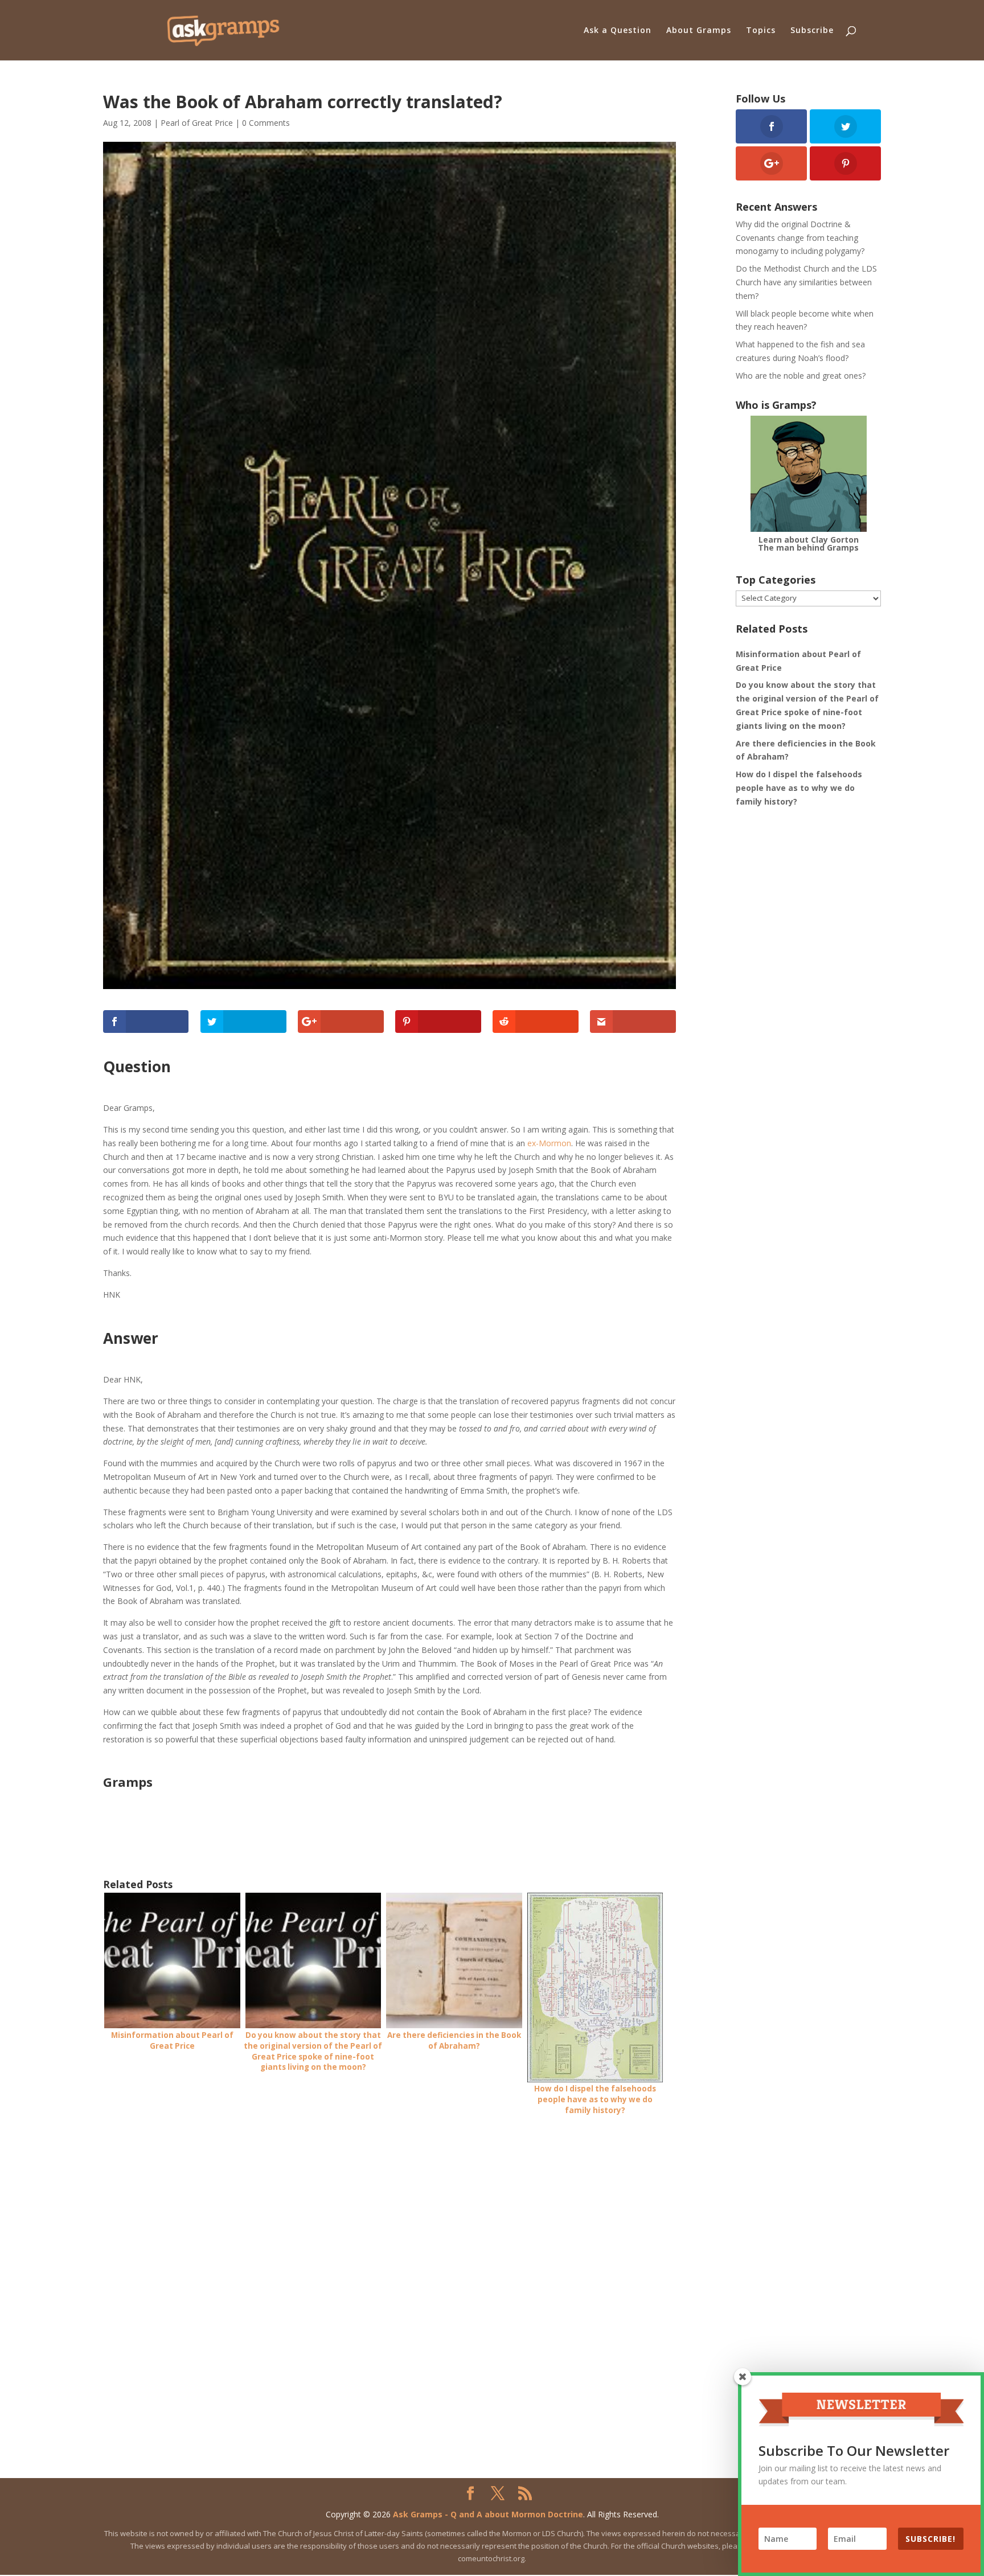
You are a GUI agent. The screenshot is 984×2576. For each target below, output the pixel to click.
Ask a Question (618, 31)
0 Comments (266, 123)
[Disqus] (389, 2270)
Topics (761, 31)
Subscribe (812, 31)
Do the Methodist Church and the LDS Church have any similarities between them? (806, 282)
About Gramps (699, 31)
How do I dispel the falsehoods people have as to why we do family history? (799, 788)
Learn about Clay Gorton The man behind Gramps (808, 543)
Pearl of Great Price (197, 123)
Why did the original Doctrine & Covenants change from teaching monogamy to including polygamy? (800, 238)
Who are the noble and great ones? (801, 376)
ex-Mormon (549, 1143)
